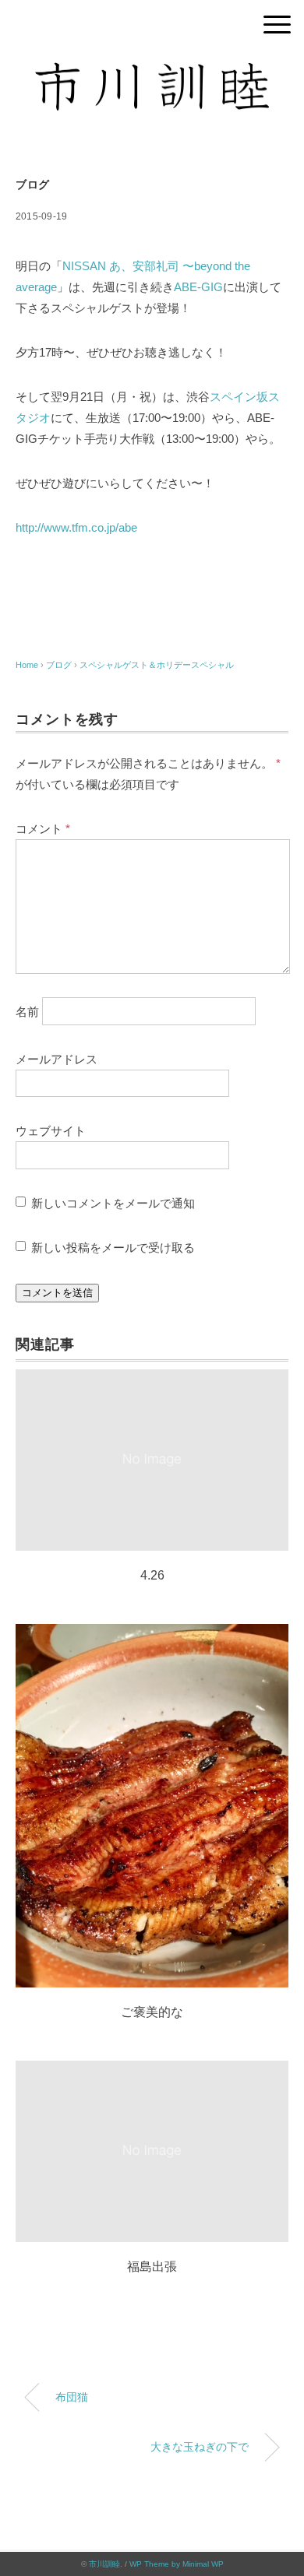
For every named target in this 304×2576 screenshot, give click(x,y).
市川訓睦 (104, 2564)
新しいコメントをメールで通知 (113, 1203)
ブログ (33, 185)
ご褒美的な (152, 2012)
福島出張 (152, 2267)
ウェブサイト (51, 1131)
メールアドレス (57, 1059)
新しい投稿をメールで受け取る (113, 1248)
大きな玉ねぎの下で (200, 2447)
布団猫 (72, 2397)
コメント (43, 829)
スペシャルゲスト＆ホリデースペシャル (157, 665)
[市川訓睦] (152, 74)
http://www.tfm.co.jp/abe (76, 527)
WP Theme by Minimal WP (177, 2564)
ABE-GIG (198, 287)
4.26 (152, 1575)
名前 (27, 1011)
